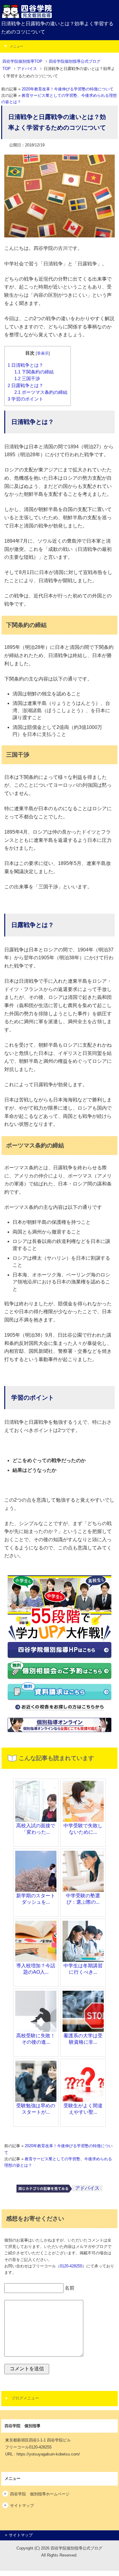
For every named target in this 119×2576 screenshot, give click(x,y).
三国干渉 (27, 379)
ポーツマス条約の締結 (41, 392)
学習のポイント (25, 399)
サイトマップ (22, 2506)
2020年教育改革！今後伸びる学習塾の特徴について (68, 89)
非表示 (43, 353)
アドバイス (87, 2188)
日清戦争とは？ (25, 365)
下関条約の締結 (34, 372)
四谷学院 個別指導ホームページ (40, 2494)
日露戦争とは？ (25, 386)
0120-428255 (71, 2266)
